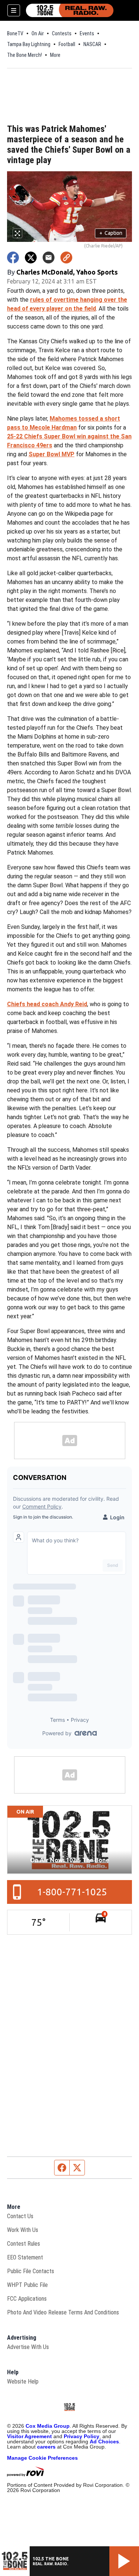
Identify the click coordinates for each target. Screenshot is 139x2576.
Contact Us (20, 2216)
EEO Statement (25, 2257)
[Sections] (14, 10)
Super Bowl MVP (52, 454)
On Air (38, 33)
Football (67, 44)
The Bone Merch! (24, 55)
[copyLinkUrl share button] (66, 257)
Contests (62, 33)
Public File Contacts (31, 2271)
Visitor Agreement (29, 2436)
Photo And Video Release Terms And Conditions (63, 2312)
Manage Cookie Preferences (42, 2458)
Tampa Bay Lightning (29, 44)
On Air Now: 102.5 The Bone (70, 1860)
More (55, 55)
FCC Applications (27, 2299)
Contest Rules (24, 2244)
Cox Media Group (48, 2426)
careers (46, 2447)
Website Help (23, 2381)
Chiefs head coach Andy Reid (47, 1004)
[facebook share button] (13, 257)
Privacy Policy (82, 2436)
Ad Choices (104, 2441)
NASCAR (92, 44)
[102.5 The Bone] (70, 10)
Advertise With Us (28, 2347)
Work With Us (23, 2230)
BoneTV (15, 33)
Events (87, 33)
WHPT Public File (27, 2285)
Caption (111, 233)
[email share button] (49, 257)
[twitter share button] (31, 257)
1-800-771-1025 (72, 1892)
